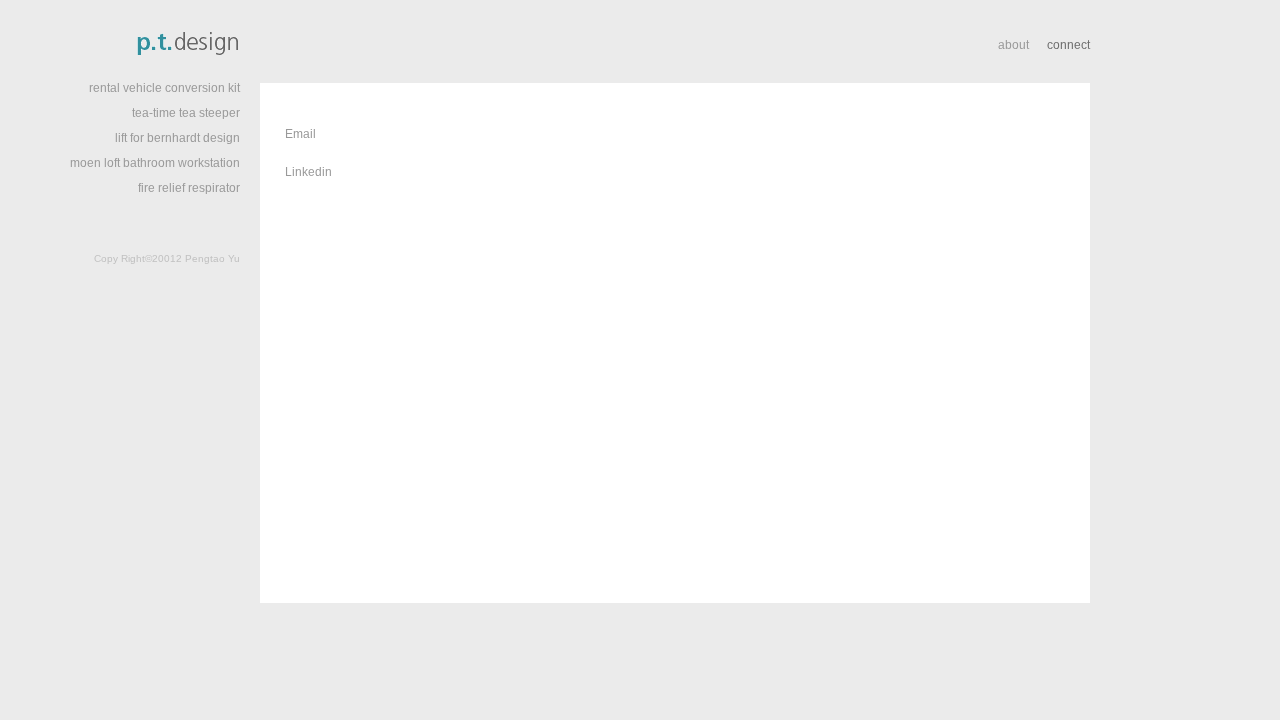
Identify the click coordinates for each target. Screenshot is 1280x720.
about (1015, 45)
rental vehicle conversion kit (164, 88)
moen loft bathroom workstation (155, 163)
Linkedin (308, 172)
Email (300, 134)
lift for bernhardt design (177, 138)
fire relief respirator (189, 188)
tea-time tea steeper (186, 113)
